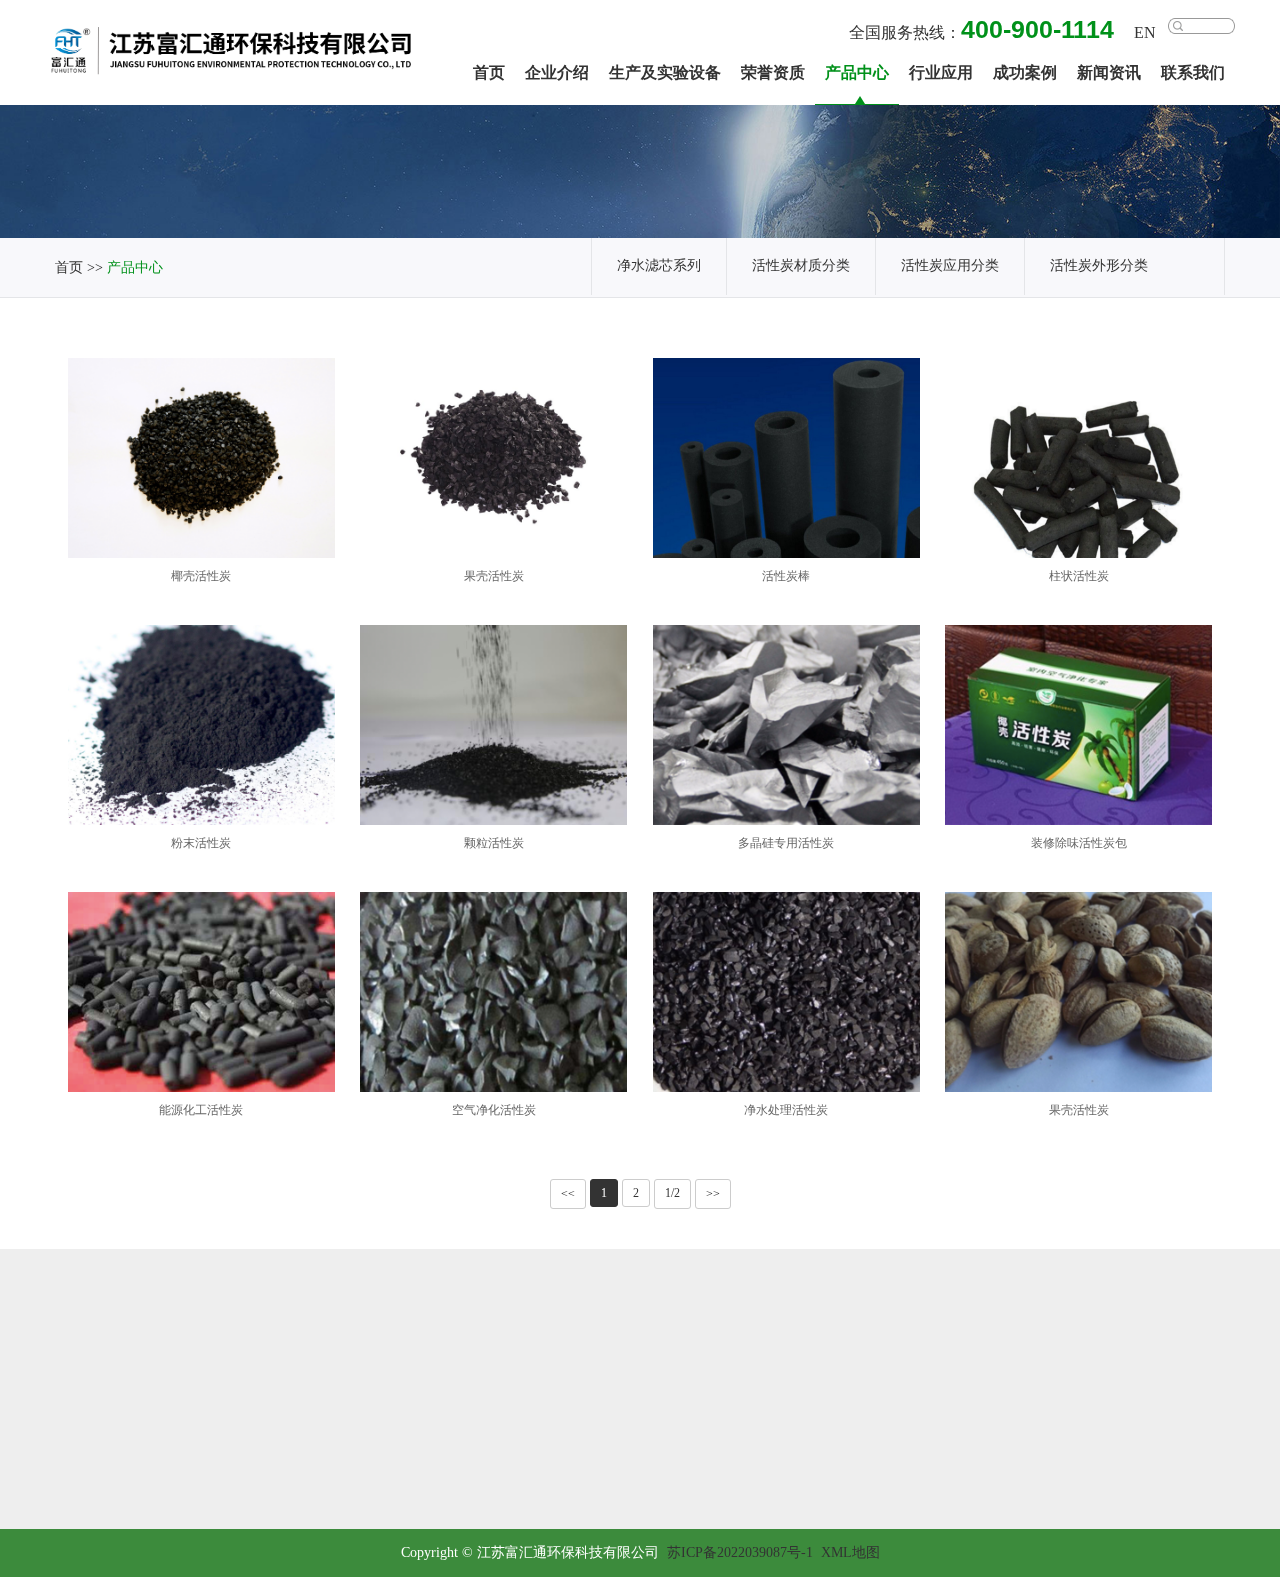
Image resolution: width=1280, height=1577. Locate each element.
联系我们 (1193, 73)
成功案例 (1025, 73)
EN (1145, 33)
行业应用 (941, 73)
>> (713, 1194)
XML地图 (850, 1553)
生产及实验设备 (665, 73)
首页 (489, 73)
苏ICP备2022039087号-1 (740, 1553)
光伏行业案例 (1154, 1389)
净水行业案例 (1154, 1422)
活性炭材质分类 (801, 266)
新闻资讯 (1109, 73)
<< (568, 1194)
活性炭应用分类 (950, 266)
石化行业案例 (1154, 1356)
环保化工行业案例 (1154, 1488)
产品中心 (857, 73)
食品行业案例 (1154, 1455)
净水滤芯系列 (659, 266)
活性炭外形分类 (1099, 266)
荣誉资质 (773, 73)
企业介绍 (557, 73)
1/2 (672, 1193)
